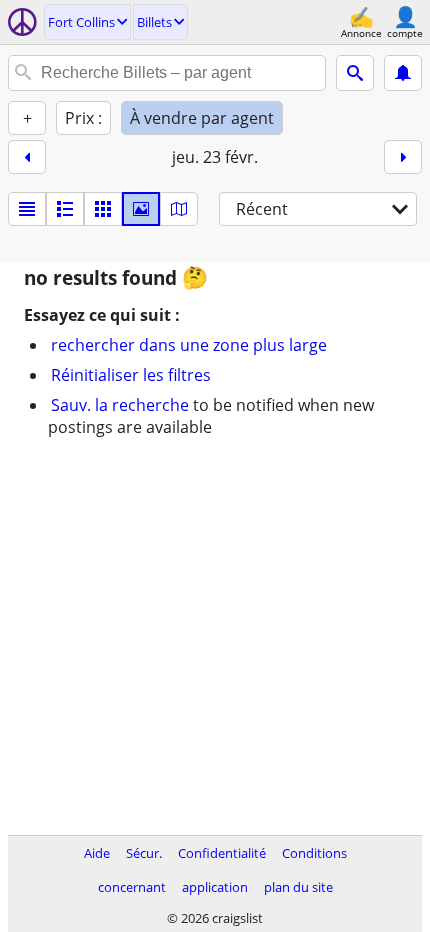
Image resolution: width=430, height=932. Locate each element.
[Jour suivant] (403, 157)
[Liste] (27, 209)
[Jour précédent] (27, 157)
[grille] (103, 209)
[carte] (179, 209)
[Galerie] (141, 209)
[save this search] (403, 73)
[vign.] (65, 209)
